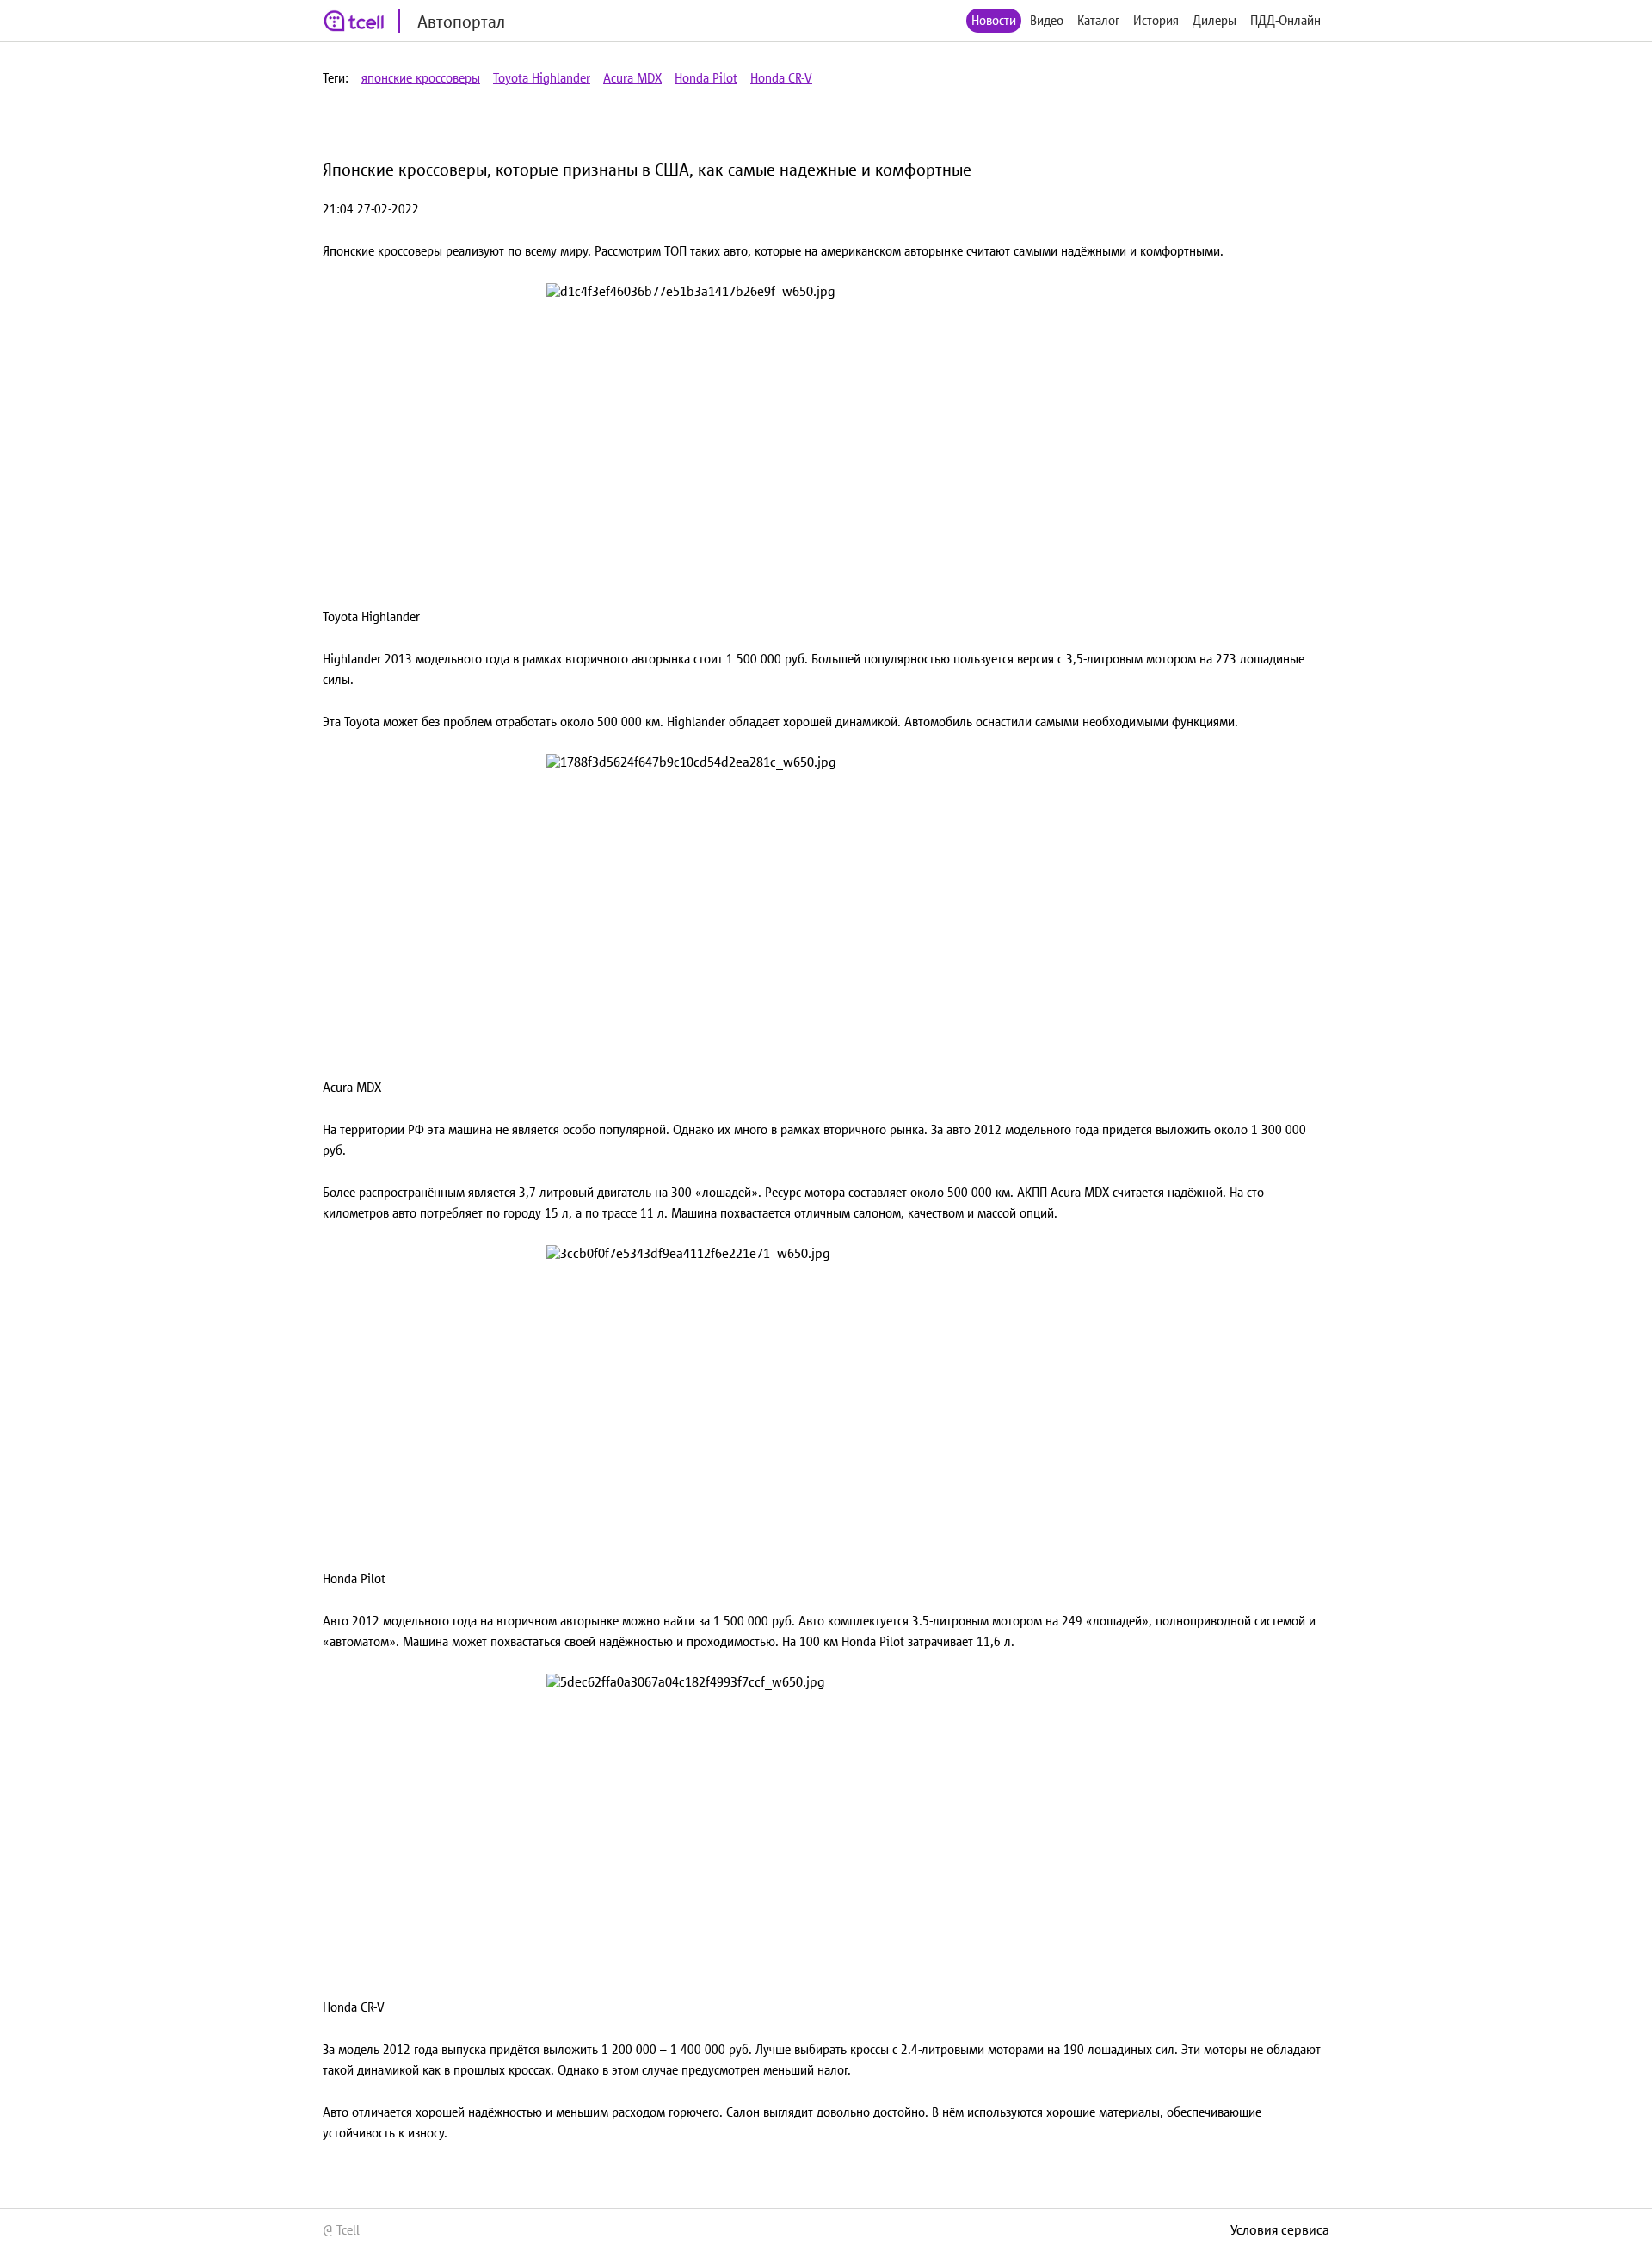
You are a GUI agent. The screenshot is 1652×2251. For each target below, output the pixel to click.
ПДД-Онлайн (1285, 20)
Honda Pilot (706, 78)
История (1156, 20)
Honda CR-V (781, 78)
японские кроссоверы (421, 78)
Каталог (1098, 20)
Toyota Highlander (542, 78)
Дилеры (1214, 20)
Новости (994, 20)
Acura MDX (632, 78)
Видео (1047, 20)
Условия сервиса (1280, 2229)
